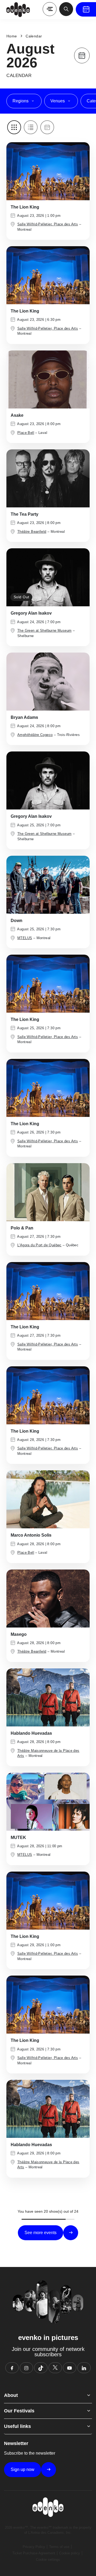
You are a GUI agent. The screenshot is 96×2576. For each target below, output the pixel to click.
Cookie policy (70, 2553)
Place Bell (26, 433)
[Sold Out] (48, 577)
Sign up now (23, 2469)
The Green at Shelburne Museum (44, 630)
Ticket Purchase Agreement (34, 2553)
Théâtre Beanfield (32, 532)
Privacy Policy (34, 2547)
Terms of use (59, 2547)
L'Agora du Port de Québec (39, 1245)
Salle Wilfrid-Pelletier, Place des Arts (48, 224)
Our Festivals (19, 2411)
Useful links (17, 2426)
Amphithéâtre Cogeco (35, 735)
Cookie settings (48, 2560)
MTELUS (25, 938)
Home (12, 36)
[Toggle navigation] (50, 9)
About (11, 2395)
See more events (41, 2233)
